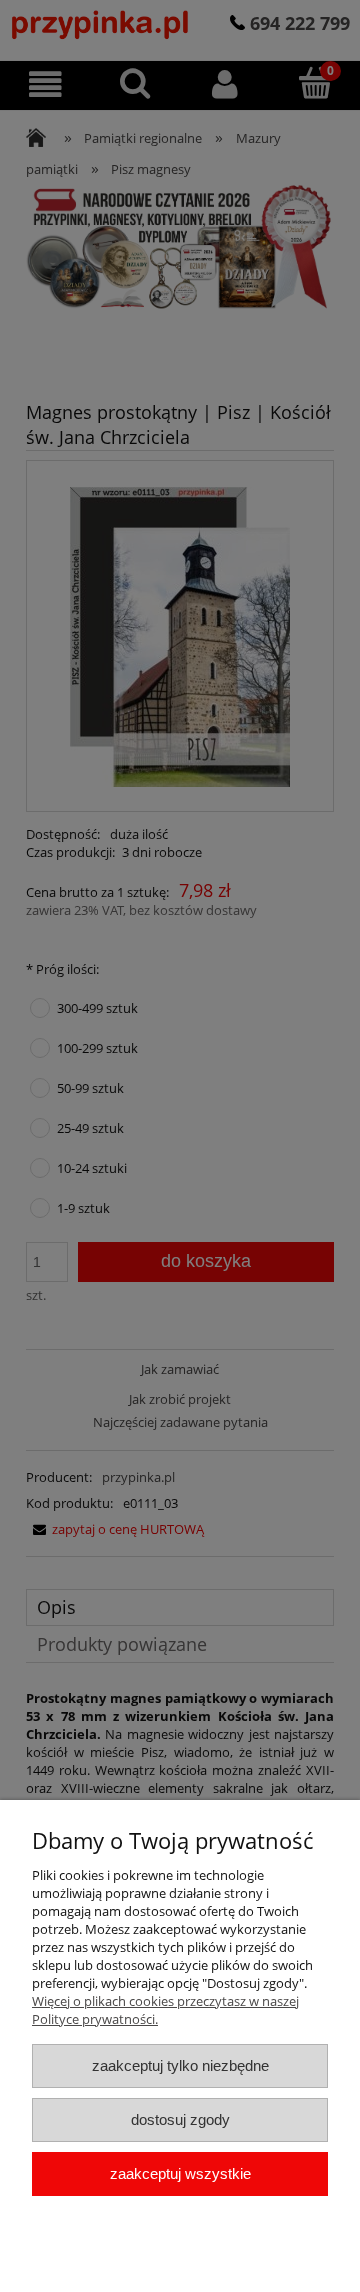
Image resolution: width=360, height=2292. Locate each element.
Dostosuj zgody (180, 2119)
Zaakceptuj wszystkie (180, 2173)
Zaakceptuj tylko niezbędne (180, 2065)
